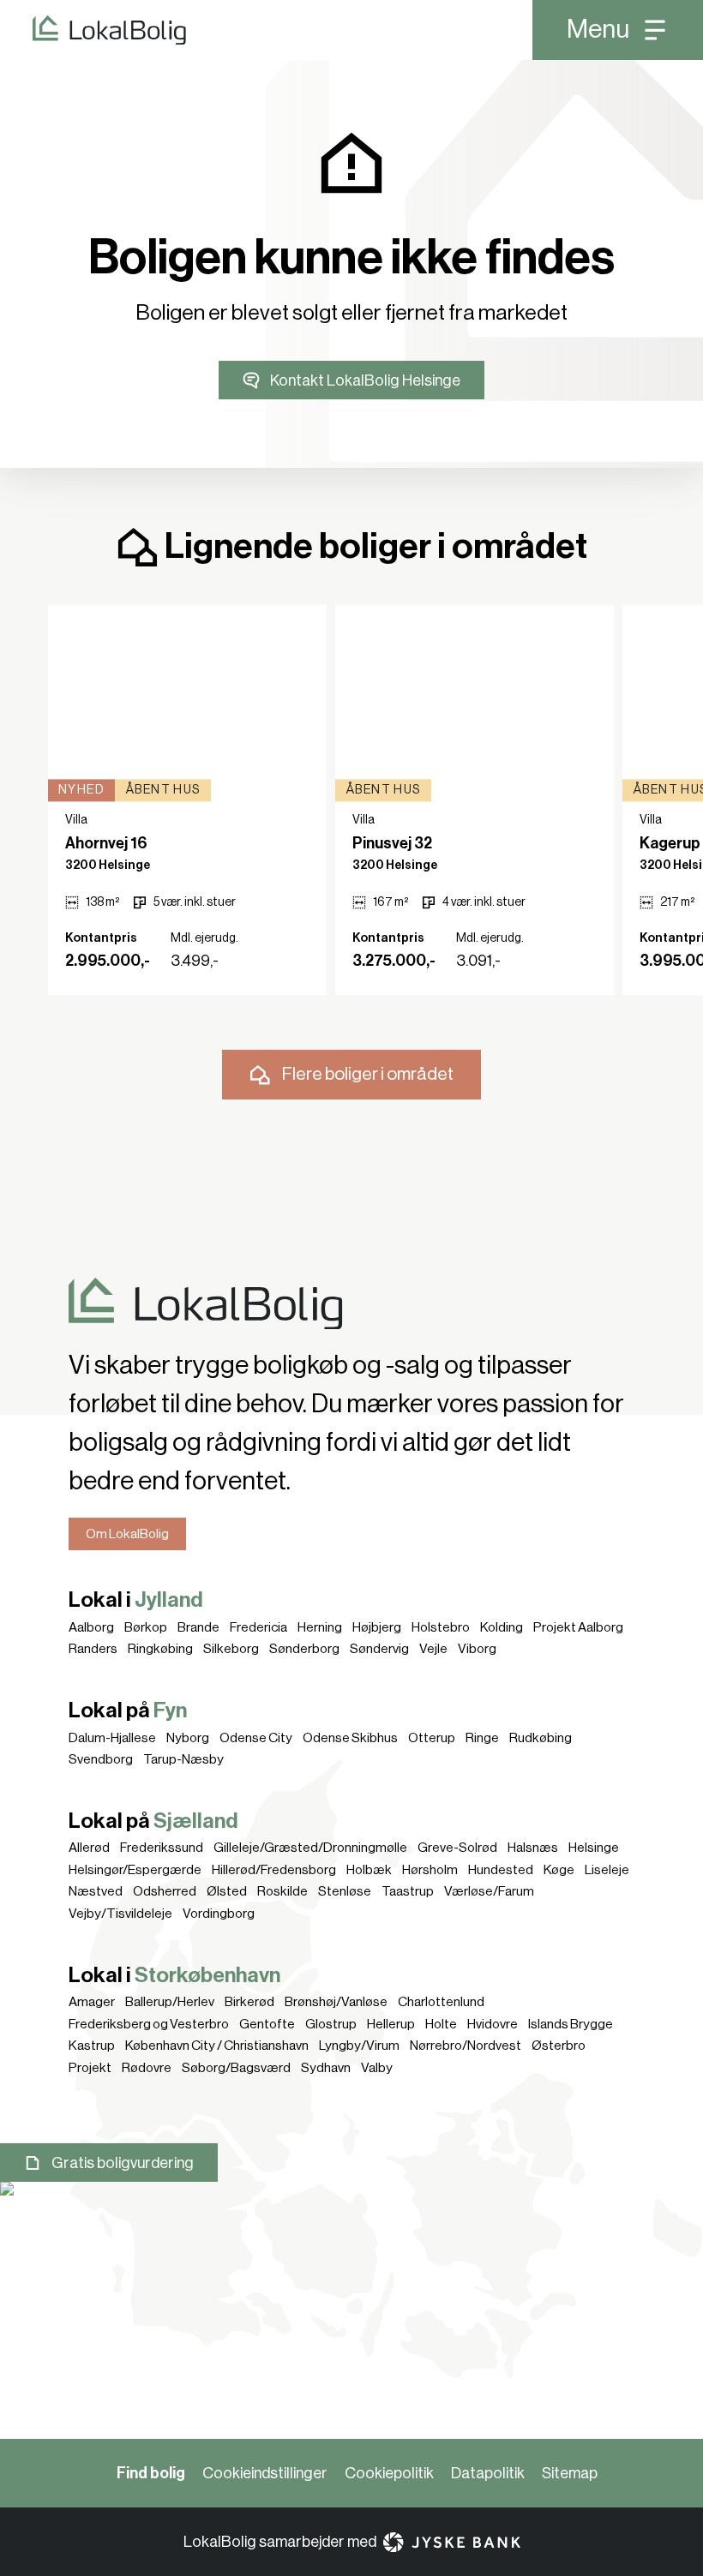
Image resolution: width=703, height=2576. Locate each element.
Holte (441, 2024)
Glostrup (331, 2024)
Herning (320, 1627)
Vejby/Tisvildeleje (120, 1914)
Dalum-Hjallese (112, 1738)
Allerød (89, 1848)
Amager (92, 2002)
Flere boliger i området (368, 1074)
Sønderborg (304, 1649)
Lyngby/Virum (359, 2046)
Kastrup (92, 2046)
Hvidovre (493, 2024)
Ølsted (227, 1891)
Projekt (90, 2068)
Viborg (477, 1649)
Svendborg (101, 1759)
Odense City (256, 1738)
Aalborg (91, 1627)
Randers (93, 1649)
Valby (377, 2068)
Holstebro (441, 1627)
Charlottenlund (441, 2002)
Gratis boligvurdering (123, 2163)
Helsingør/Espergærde (135, 1870)
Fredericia (258, 1627)
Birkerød (249, 2002)
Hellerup (391, 2024)
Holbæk (369, 1870)
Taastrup (408, 1891)
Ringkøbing (160, 1649)
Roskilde (282, 1891)
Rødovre (147, 2068)
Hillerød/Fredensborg (274, 1870)
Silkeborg (231, 1649)
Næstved (96, 1891)
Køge (559, 1870)
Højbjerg (377, 1627)
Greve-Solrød (457, 1848)
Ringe (482, 1738)
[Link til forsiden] (93, 30)
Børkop (146, 1627)
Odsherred (165, 1891)
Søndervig (379, 1649)
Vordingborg (219, 1914)
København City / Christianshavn (217, 2046)
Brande (198, 1627)
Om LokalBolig (127, 1534)
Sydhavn (326, 2068)
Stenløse (345, 1891)
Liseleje (607, 1870)
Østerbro (559, 2046)
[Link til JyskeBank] (452, 2542)
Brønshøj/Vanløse (336, 2002)
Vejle (433, 1649)
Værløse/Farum (489, 1891)
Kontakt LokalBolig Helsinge (365, 380)
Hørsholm (430, 1870)
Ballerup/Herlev (170, 2002)
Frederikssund (162, 1848)
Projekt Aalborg (578, 1627)
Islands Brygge (571, 2024)
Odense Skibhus (350, 1738)
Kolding (502, 1627)
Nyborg (188, 1738)
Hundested (501, 1870)
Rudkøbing (541, 1738)
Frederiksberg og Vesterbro (149, 2024)
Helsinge (594, 1848)
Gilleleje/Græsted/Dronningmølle (310, 1848)
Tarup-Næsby (183, 1759)
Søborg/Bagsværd (236, 2068)
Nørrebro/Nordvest (466, 2046)
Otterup (432, 1738)
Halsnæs (533, 1848)
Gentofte (267, 2024)
